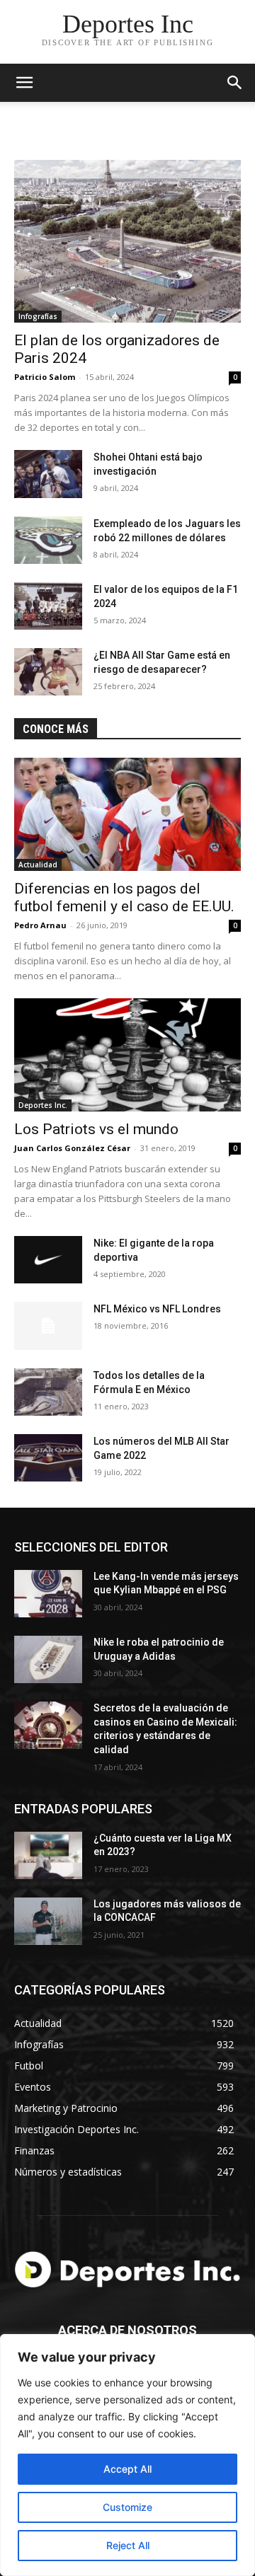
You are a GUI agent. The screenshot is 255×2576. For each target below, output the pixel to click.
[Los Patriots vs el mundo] (127, 1055)
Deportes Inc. (43, 1105)
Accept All (127, 2469)
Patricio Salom (45, 377)
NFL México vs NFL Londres (157, 1309)
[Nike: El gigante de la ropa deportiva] (48, 1260)
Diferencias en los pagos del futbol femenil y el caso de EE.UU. (124, 897)
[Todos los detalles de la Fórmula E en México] (48, 1392)
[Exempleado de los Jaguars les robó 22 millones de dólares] (48, 540)
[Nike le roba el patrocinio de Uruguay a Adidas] (48, 1659)
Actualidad (38, 865)
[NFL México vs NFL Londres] (48, 1325)
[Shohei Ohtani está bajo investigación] (48, 474)
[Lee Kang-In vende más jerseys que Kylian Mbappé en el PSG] (48, 1594)
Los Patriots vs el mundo (96, 1129)
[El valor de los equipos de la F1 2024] (48, 606)
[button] (235, 83)
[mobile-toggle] (24, 83)
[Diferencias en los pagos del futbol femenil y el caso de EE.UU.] (127, 814)
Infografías (38, 316)
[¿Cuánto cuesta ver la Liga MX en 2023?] (48, 1855)
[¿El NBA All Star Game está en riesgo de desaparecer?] (48, 672)
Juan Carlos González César (72, 1148)
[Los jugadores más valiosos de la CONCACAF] (48, 1921)
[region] (127, 2455)
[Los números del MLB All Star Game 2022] (48, 1458)
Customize (127, 2507)
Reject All (128, 2545)
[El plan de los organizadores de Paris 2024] (127, 241)
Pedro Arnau (40, 925)
